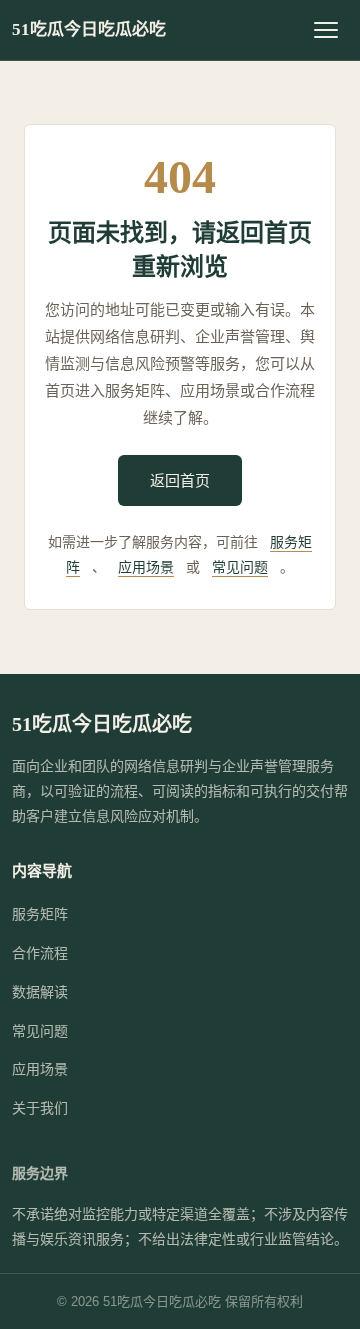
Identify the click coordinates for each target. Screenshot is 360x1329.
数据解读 (40, 992)
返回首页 (180, 480)
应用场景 (146, 567)
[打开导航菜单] (326, 30)
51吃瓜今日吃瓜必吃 (89, 29)
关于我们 (40, 1108)
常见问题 (240, 567)
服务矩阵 (40, 914)
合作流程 (40, 953)
